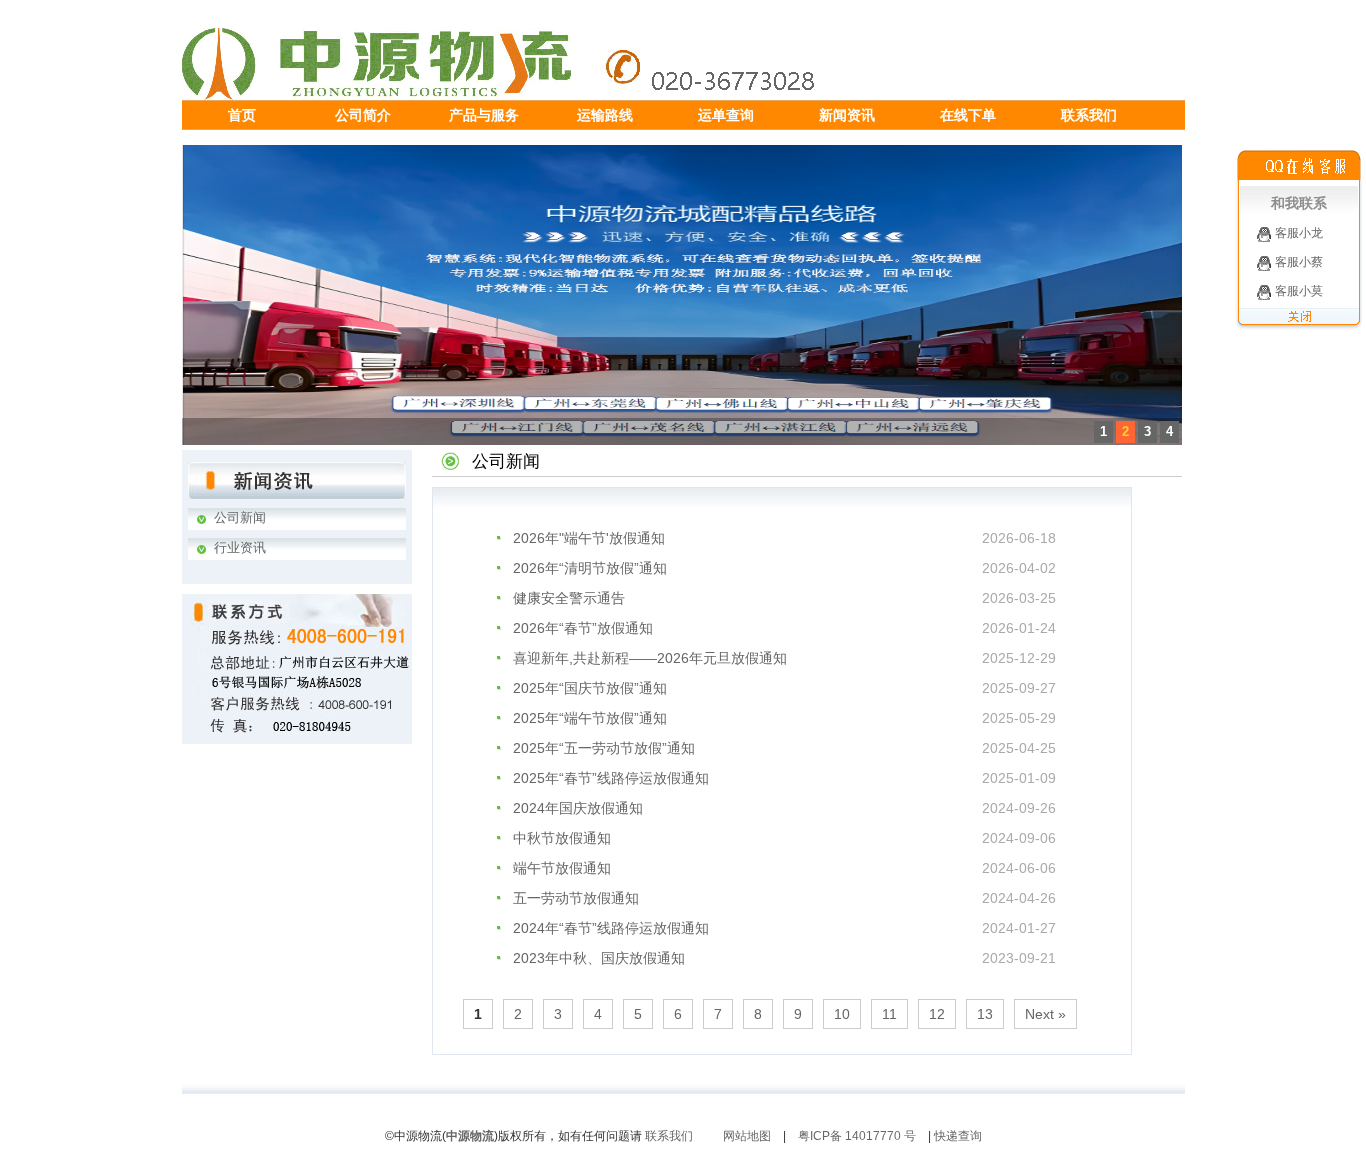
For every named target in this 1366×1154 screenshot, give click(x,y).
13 (985, 1014)
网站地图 (747, 1136)
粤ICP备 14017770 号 (857, 1136)
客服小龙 (1297, 233)
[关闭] (1299, 325)
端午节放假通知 (562, 868)
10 (842, 1014)
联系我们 (669, 1136)
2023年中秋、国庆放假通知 (599, 958)
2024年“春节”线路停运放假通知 (611, 928)
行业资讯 (240, 547)
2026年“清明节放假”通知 (590, 568)
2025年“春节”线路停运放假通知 (611, 778)
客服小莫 (1297, 291)
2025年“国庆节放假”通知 (590, 688)
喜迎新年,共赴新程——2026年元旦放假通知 (650, 658)
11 (889, 1014)
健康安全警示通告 (569, 598)
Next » (1045, 1014)
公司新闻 (240, 517)
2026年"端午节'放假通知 (589, 538)
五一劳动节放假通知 (576, 898)
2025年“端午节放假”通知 (590, 718)
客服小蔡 (1297, 262)
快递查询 (958, 1136)
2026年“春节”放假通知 (583, 628)
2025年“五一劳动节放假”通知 (604, 748)
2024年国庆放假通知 (578, 808)
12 (937, 1014)
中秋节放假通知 (562, 838)
